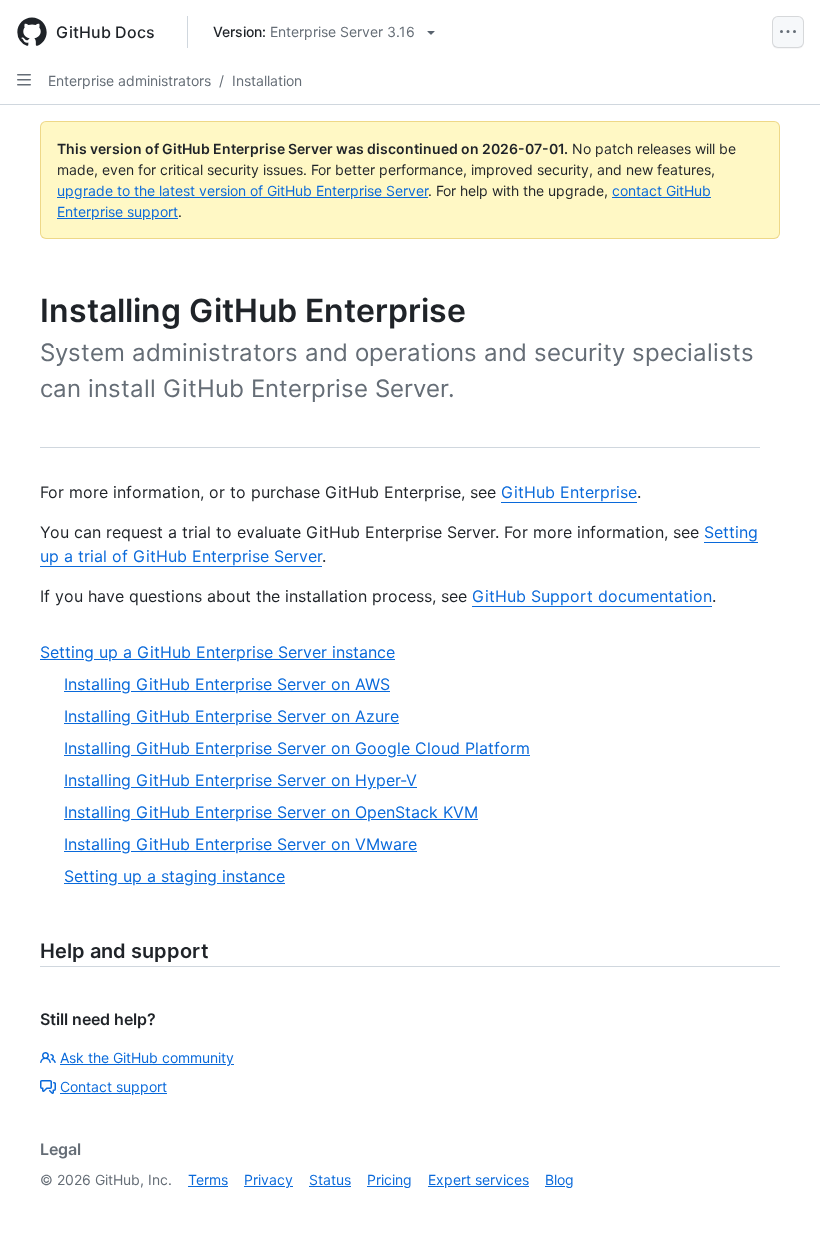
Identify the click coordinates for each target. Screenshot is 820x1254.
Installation (267, 80)
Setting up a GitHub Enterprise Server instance (217, 652)
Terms (208, 1179)
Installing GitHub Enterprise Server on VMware (240, 844)
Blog (559, 1179)
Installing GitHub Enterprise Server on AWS (227, 684)
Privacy (268, 1179)
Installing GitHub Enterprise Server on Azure (231, 716)
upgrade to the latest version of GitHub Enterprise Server (242, 190)
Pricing (389, 1179)
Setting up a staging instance (174, 876)
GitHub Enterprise (569, 492)
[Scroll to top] (776, 1210)
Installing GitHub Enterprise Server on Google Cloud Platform (297, 748)
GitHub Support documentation (592, 596)
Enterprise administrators (129, 80)
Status (330, 1179)
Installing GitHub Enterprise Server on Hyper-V (240, 780)
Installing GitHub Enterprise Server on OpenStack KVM (271, 812)
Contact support (113, 1086)
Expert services (478, 1179)
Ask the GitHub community (147, 1057)
